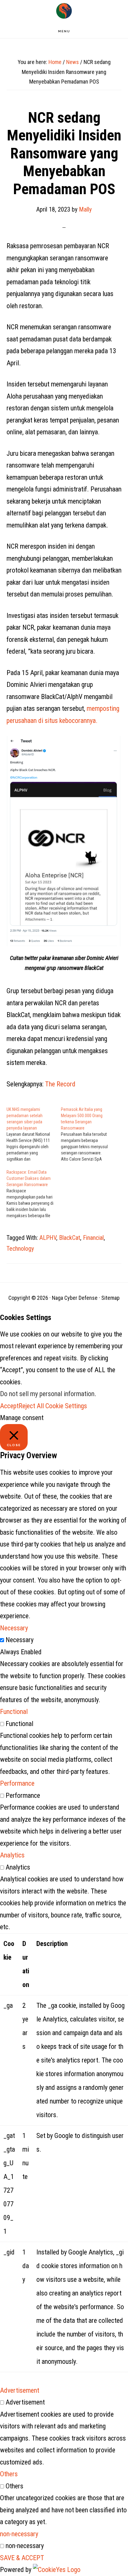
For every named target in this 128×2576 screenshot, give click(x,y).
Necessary (20, 1640)
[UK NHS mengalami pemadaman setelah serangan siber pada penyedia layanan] (34, 1134)
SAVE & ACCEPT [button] (22, 2558)
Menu (64, 31)
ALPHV (48, 1238)
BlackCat (70, 1238)
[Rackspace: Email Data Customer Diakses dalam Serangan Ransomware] (34, 1194)
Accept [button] (9, 1406)
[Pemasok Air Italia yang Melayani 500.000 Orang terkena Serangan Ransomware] (88, 1134)
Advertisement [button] (20, 2390)
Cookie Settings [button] (66, 1406)
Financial (93, 1238)
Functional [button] (14, 1712)
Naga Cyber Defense (64, 11)
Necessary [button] (14, 1628)
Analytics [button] (12, 1855)
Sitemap (110, 1298)
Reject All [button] (31, 1406)
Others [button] (9, 2474)
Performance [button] (17, 1783)
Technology (20, 1249)
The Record (60, 1084)
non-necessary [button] (19, 2534)
